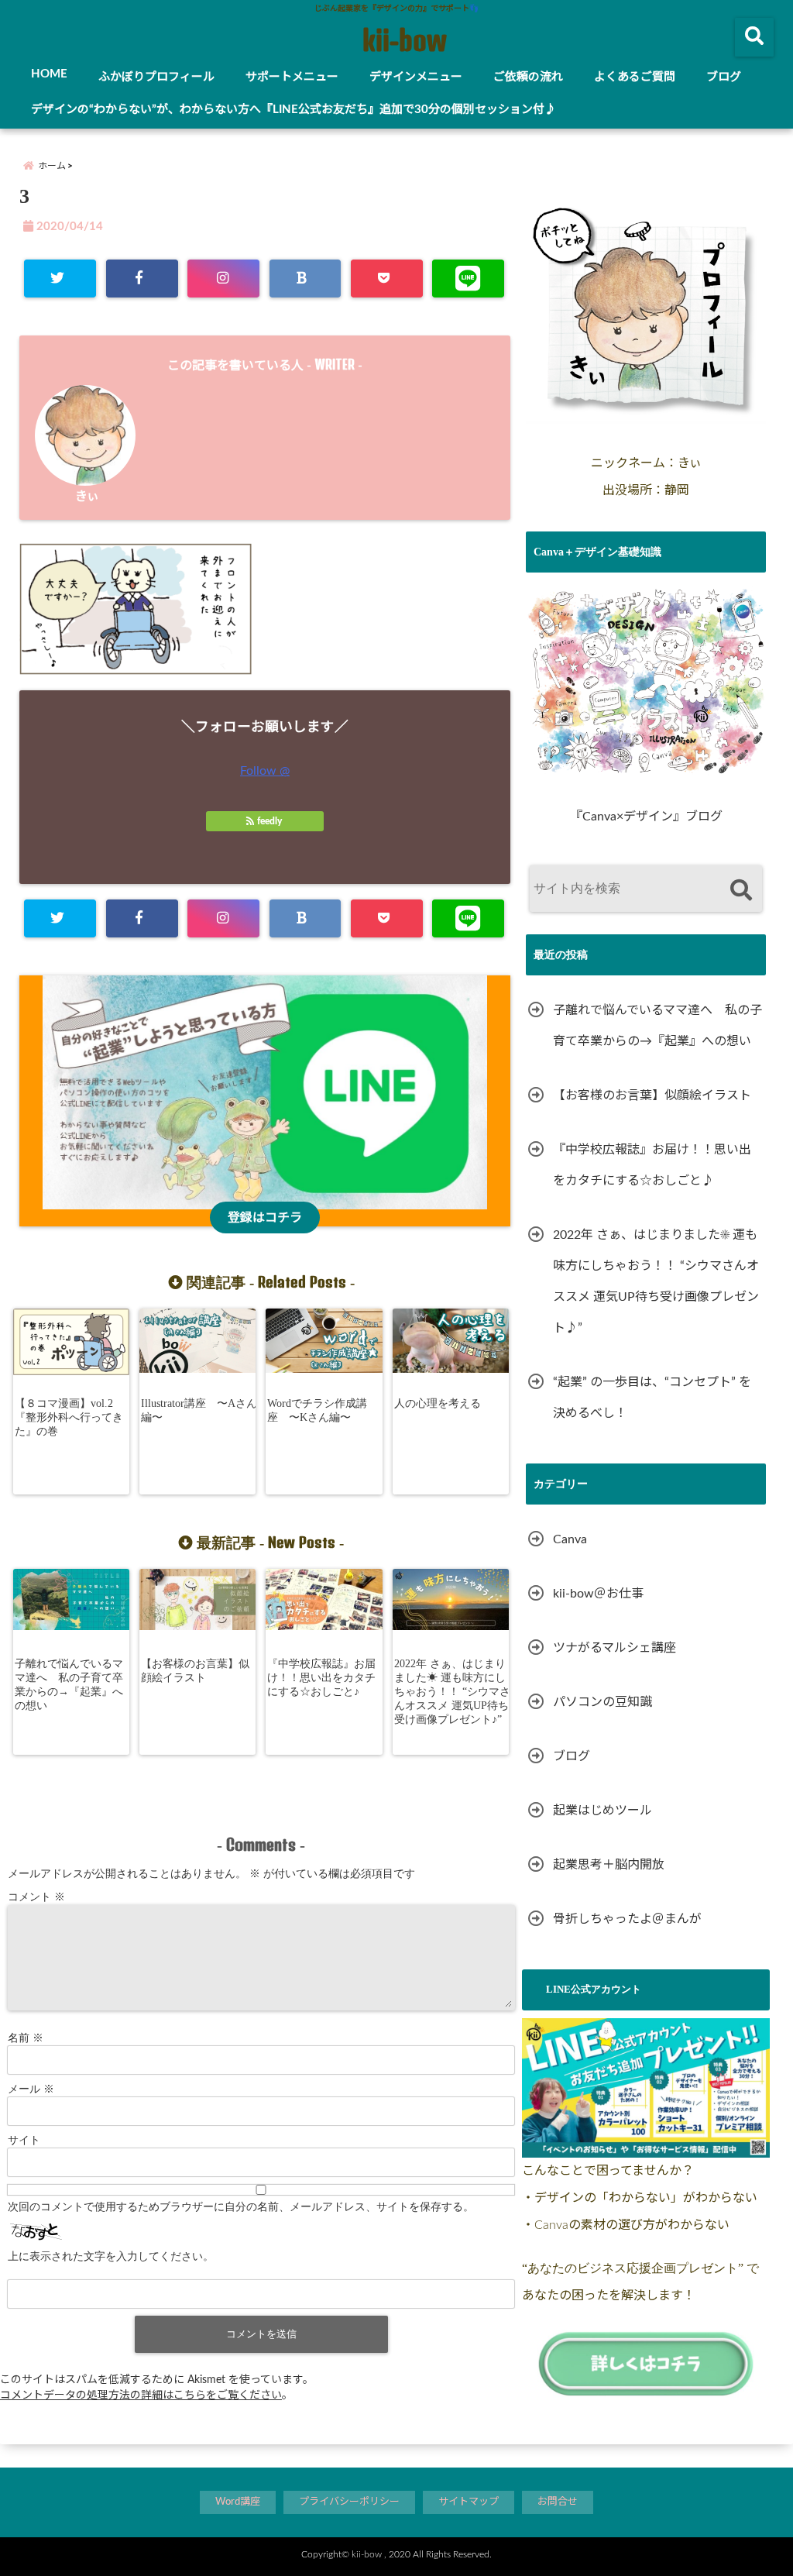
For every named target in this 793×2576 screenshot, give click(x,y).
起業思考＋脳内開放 (609, 1865)
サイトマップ (469, 2502)
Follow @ (265, 771)
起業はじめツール (602, 1811)
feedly (269, 821)
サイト (24, 2140)
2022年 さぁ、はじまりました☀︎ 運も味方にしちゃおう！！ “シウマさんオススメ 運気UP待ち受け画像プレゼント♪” (452, 1692)
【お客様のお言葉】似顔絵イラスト (195, 1671)
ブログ (724, 77)
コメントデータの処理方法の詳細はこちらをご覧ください (141, 2395)
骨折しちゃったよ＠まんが (627, 1919)
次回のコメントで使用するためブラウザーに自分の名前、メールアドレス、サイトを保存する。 (241, 2207)
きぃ (87, 497)
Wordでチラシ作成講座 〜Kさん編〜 (317, 1410)
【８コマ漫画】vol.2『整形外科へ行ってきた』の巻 (69, 1417)
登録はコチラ (265, 1218)
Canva (570, 1539)
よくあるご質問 (635, 77)
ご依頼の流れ (528, 77)
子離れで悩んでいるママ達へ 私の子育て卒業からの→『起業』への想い (69, 1685)
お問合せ (558, 2502)
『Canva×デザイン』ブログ (646, 817)
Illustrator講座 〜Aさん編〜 (199, 1410)
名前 (26, 2038)
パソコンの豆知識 (602, 1702)
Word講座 (238, 2502)
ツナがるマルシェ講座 (614, 1648)
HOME (49, 74)
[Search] (741, 891)
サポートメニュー (292, 77)
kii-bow (404, 40)
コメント (36, 1897)
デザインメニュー (416, 77)
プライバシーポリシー (349, 2502)
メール (31, 2089)
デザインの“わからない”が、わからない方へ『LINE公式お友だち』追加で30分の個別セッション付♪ (294, 110)
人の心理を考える (438, 1403)
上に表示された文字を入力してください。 (111, 2256)
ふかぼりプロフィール (156, 77)
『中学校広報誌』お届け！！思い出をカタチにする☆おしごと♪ (321, 1678)
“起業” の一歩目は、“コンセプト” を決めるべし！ (652, 1398)
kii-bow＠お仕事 (598, 1594)
